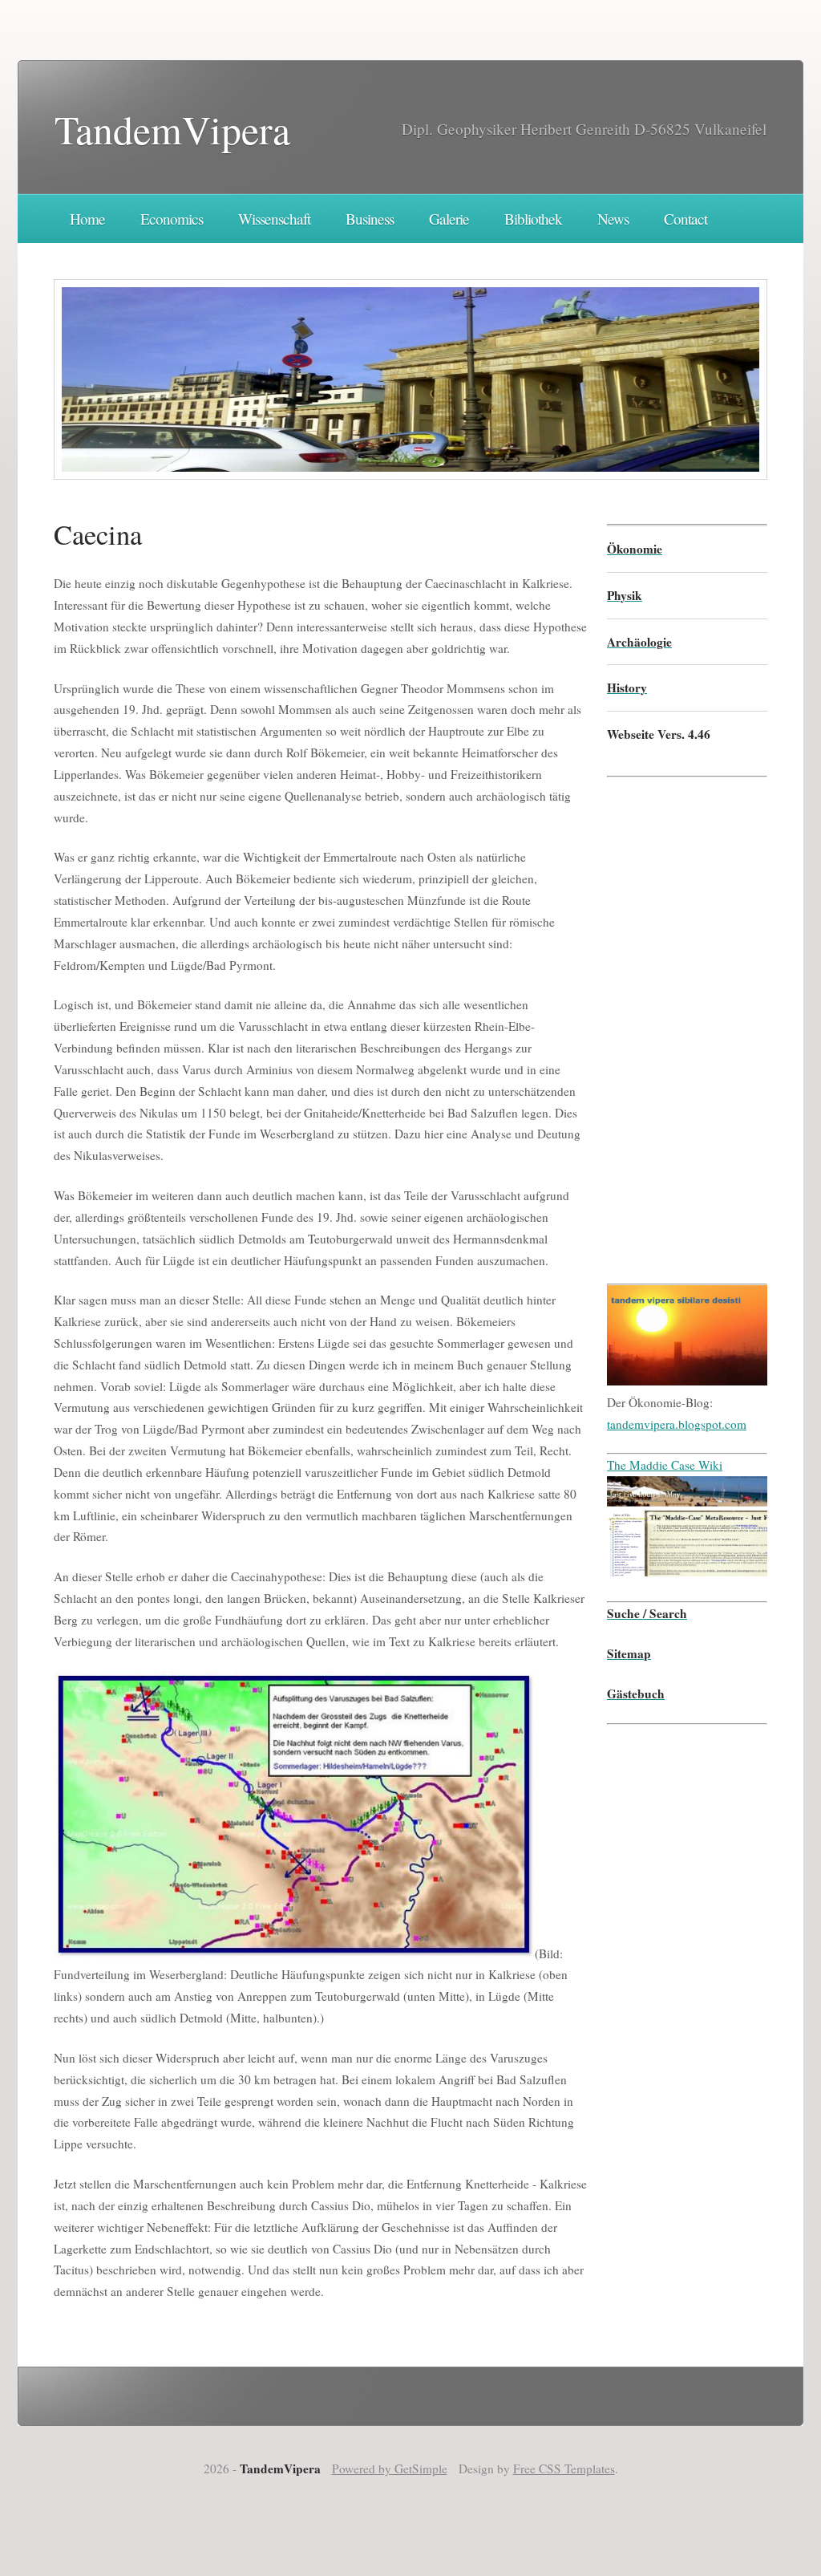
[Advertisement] (655, 1018)
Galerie (449, 219)
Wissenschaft (274, 219)
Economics (172, 219)
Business (370, 219)
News (613, 219)
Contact (686, 219)
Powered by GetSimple (390, 2468)
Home (87, 219)
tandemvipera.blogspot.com (677, 1424)
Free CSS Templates (564, 2468)
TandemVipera (172, 129)
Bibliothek (533, 219)
